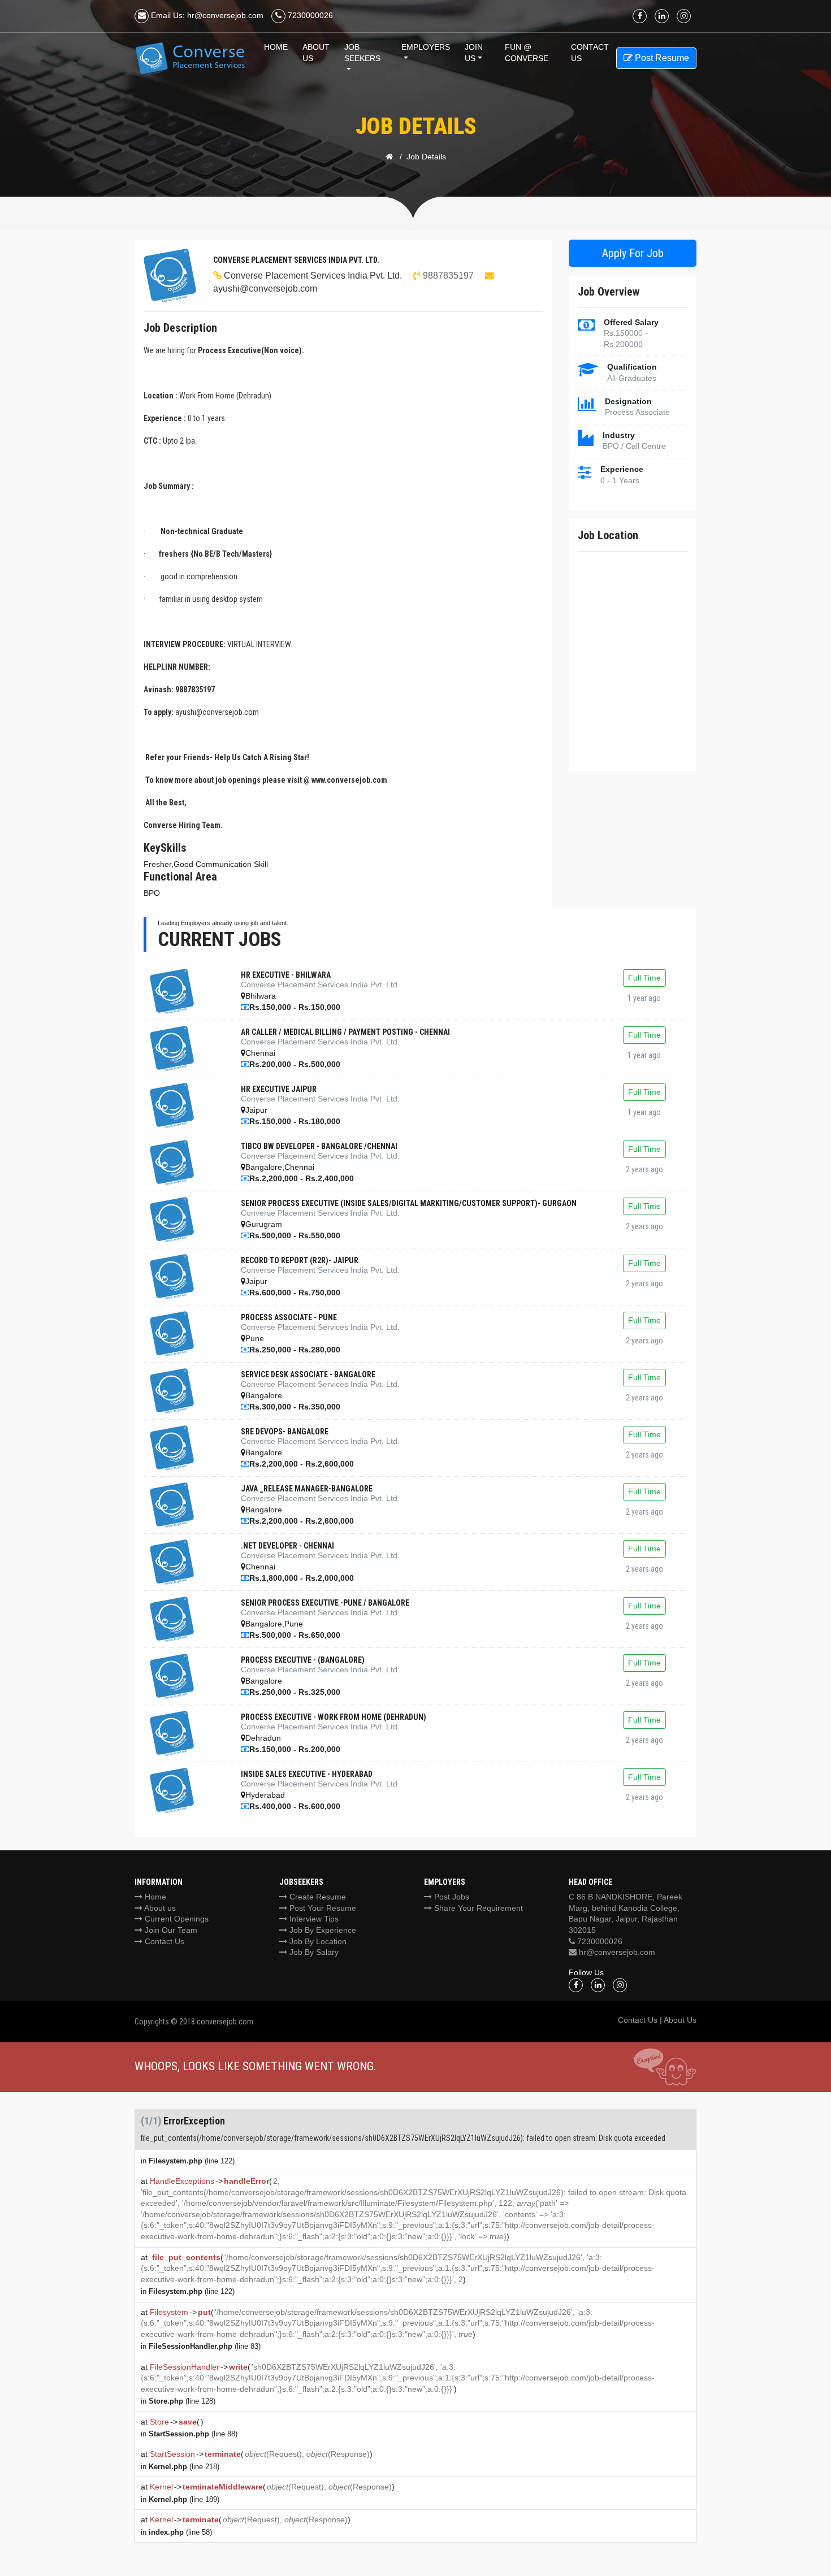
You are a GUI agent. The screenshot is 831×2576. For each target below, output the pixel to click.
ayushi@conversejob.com (265, 289)
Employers (426, 47)
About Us (316, 53)
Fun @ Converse (527, 53)
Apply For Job (633, 253)
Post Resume (661, 58)
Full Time (644, 978)
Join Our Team (170, 1930)
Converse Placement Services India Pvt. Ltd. (313, 276)
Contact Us (163, 1941)
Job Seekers (362, 53)
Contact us (590, 53)
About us (159, 1908)
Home (276, 47)
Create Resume (317, 1897)
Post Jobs (451, 1897)
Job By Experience (322, 1930)
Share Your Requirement (477, 1908)
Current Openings (176, 1919)
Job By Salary (313, 1952)
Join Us (474, 53)
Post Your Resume (322, 1908)
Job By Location (317, 1941)
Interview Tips (313, 1919)
